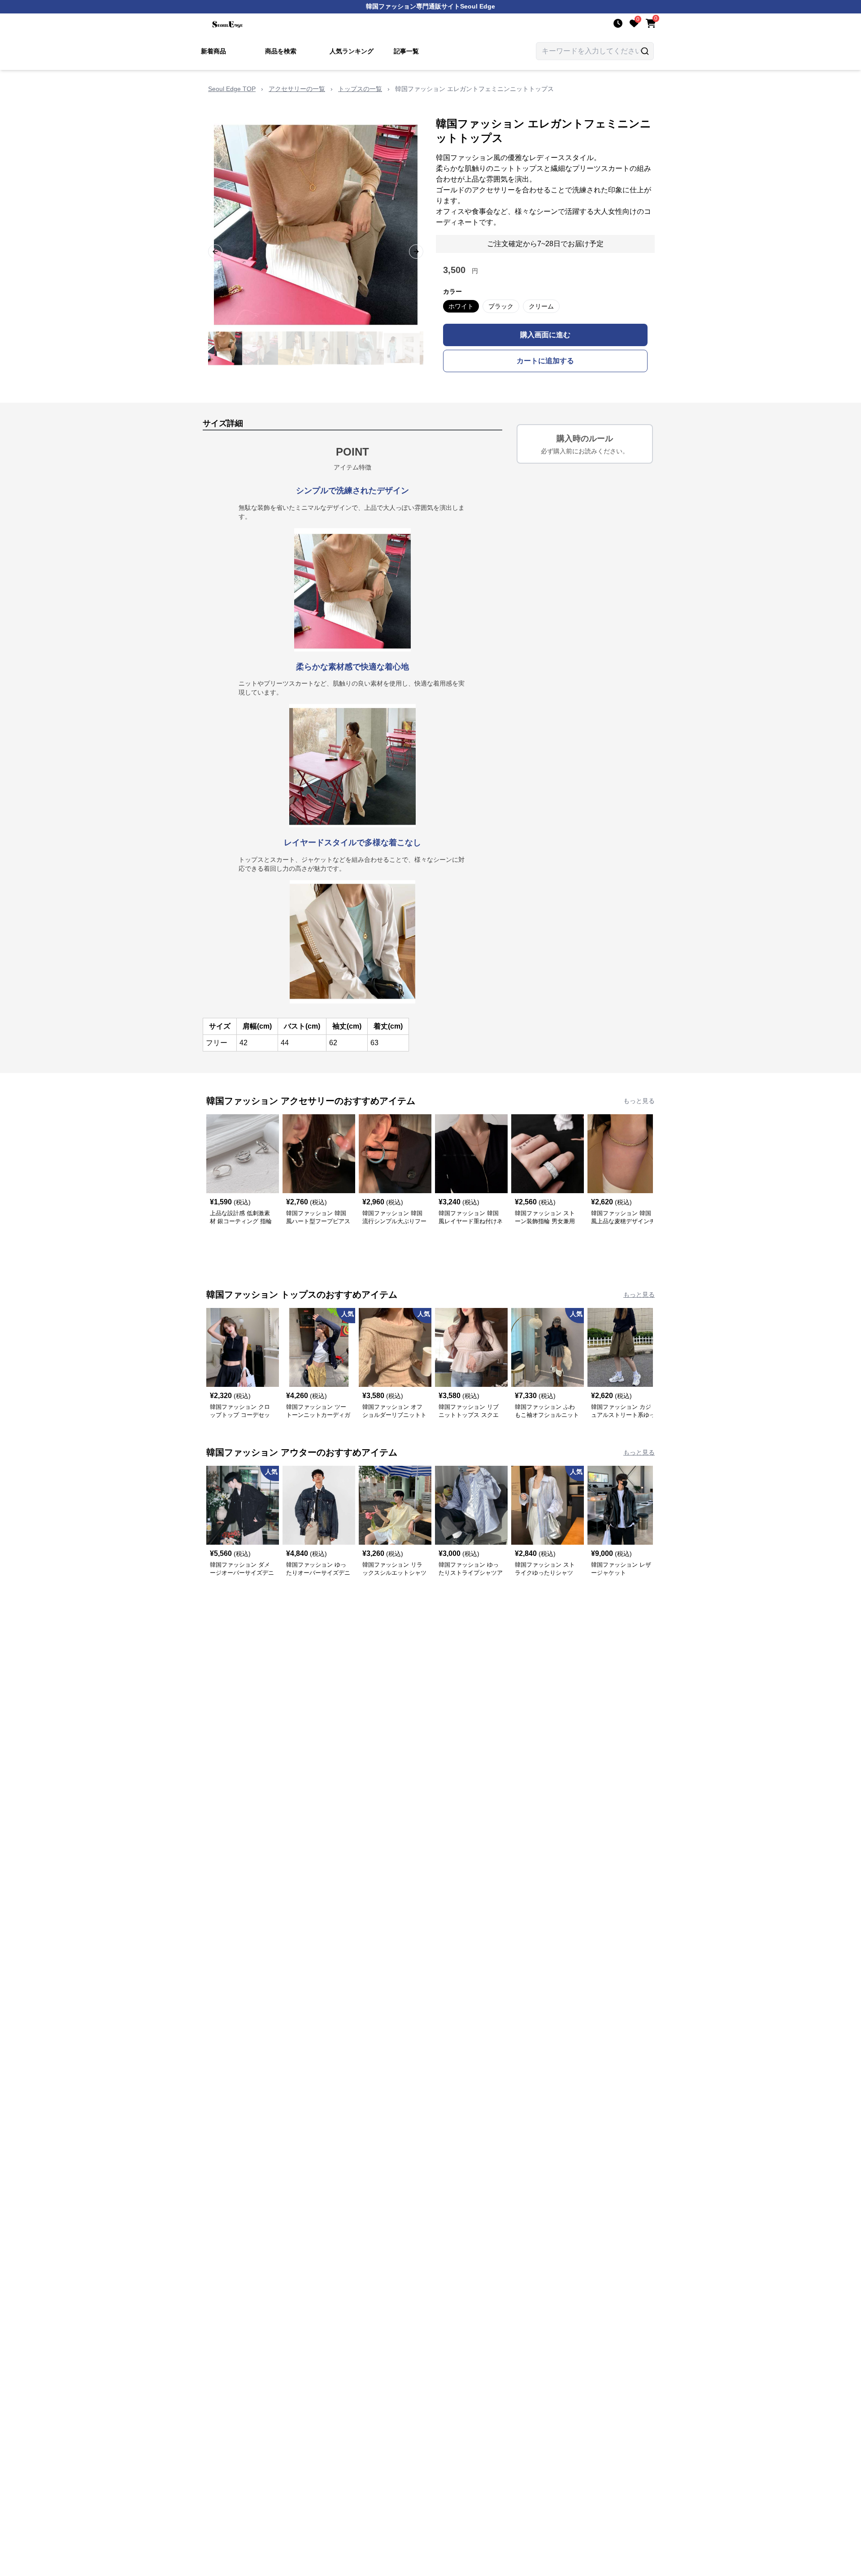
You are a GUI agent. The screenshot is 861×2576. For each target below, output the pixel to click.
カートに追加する (545, 361)
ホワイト (461, 306)
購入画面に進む (545, 335)
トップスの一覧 (360, 89)
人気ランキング (352, 51)
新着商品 (213, 51)
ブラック (501, 306)
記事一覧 (406, 51)
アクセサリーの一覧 (297, 89)
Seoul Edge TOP (232, 89)
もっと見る (639, 1101)
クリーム (541, 306)
